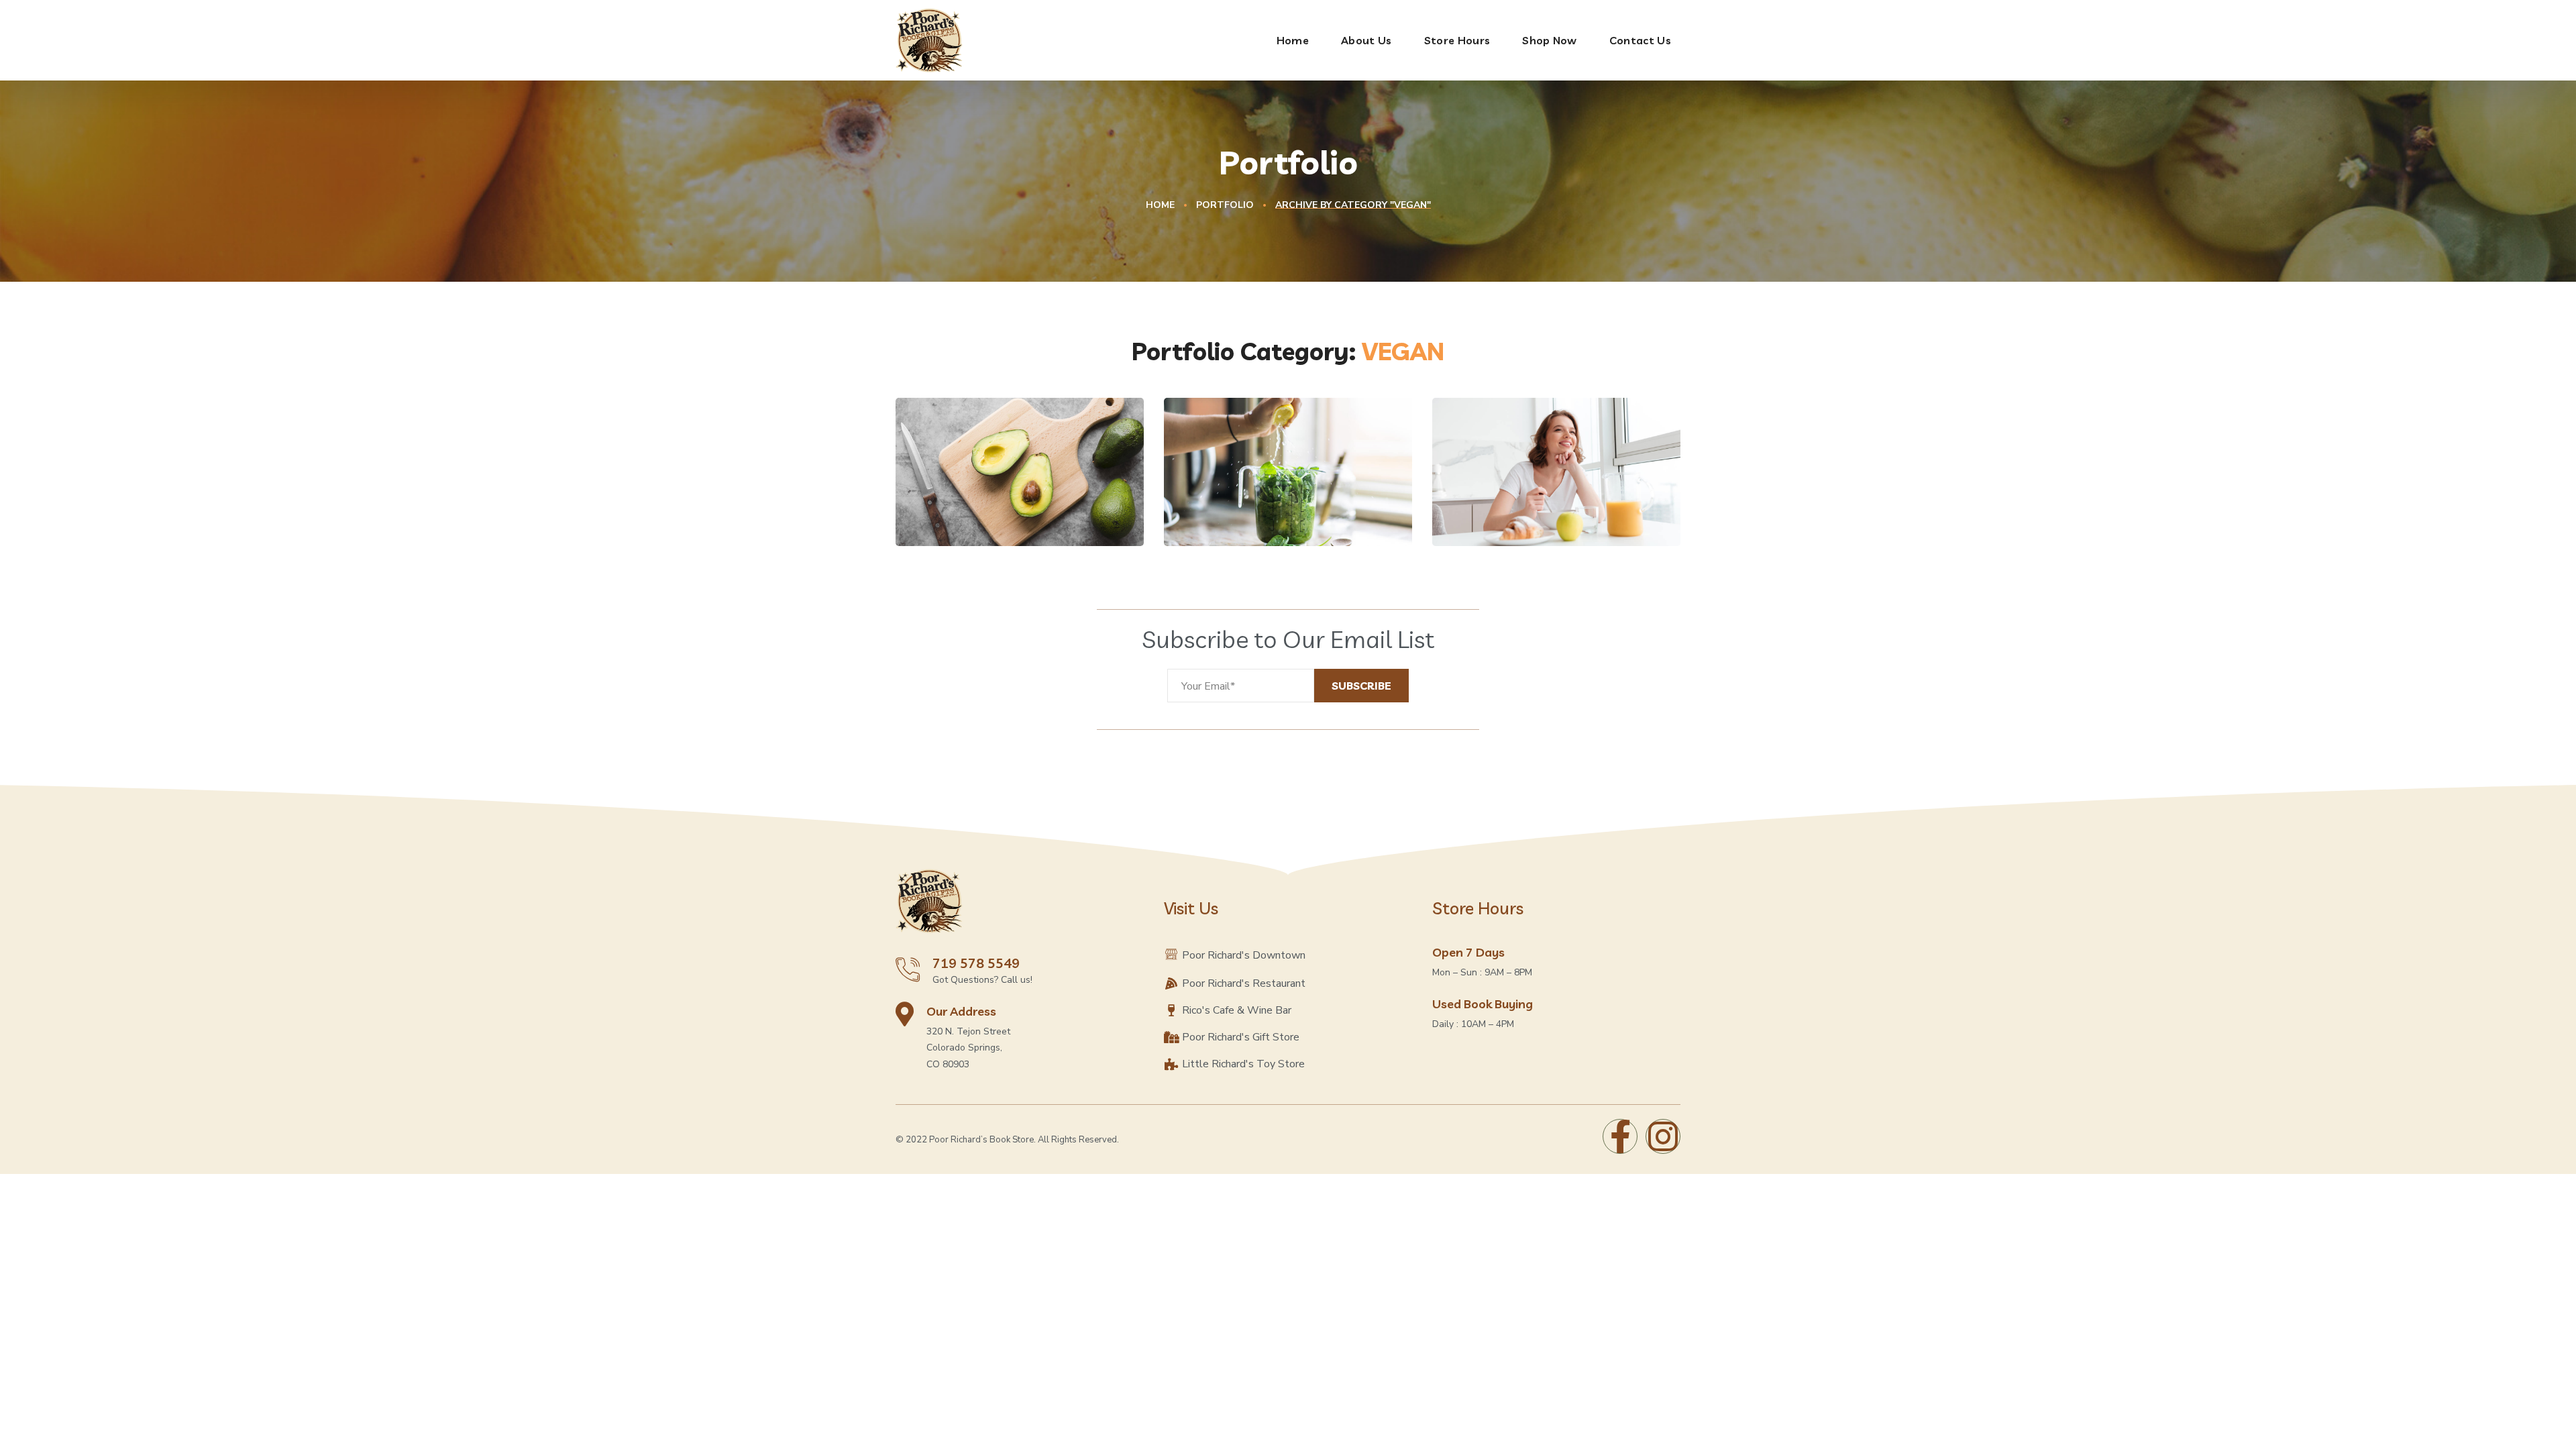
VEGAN (951, 519)
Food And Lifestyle (1000, 497)
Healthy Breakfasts (1539, 497)
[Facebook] (1620, 1136)
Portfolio (1225, 205)
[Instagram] (1663, 1136)
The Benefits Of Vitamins (1257, 487)
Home (1160, 205)
